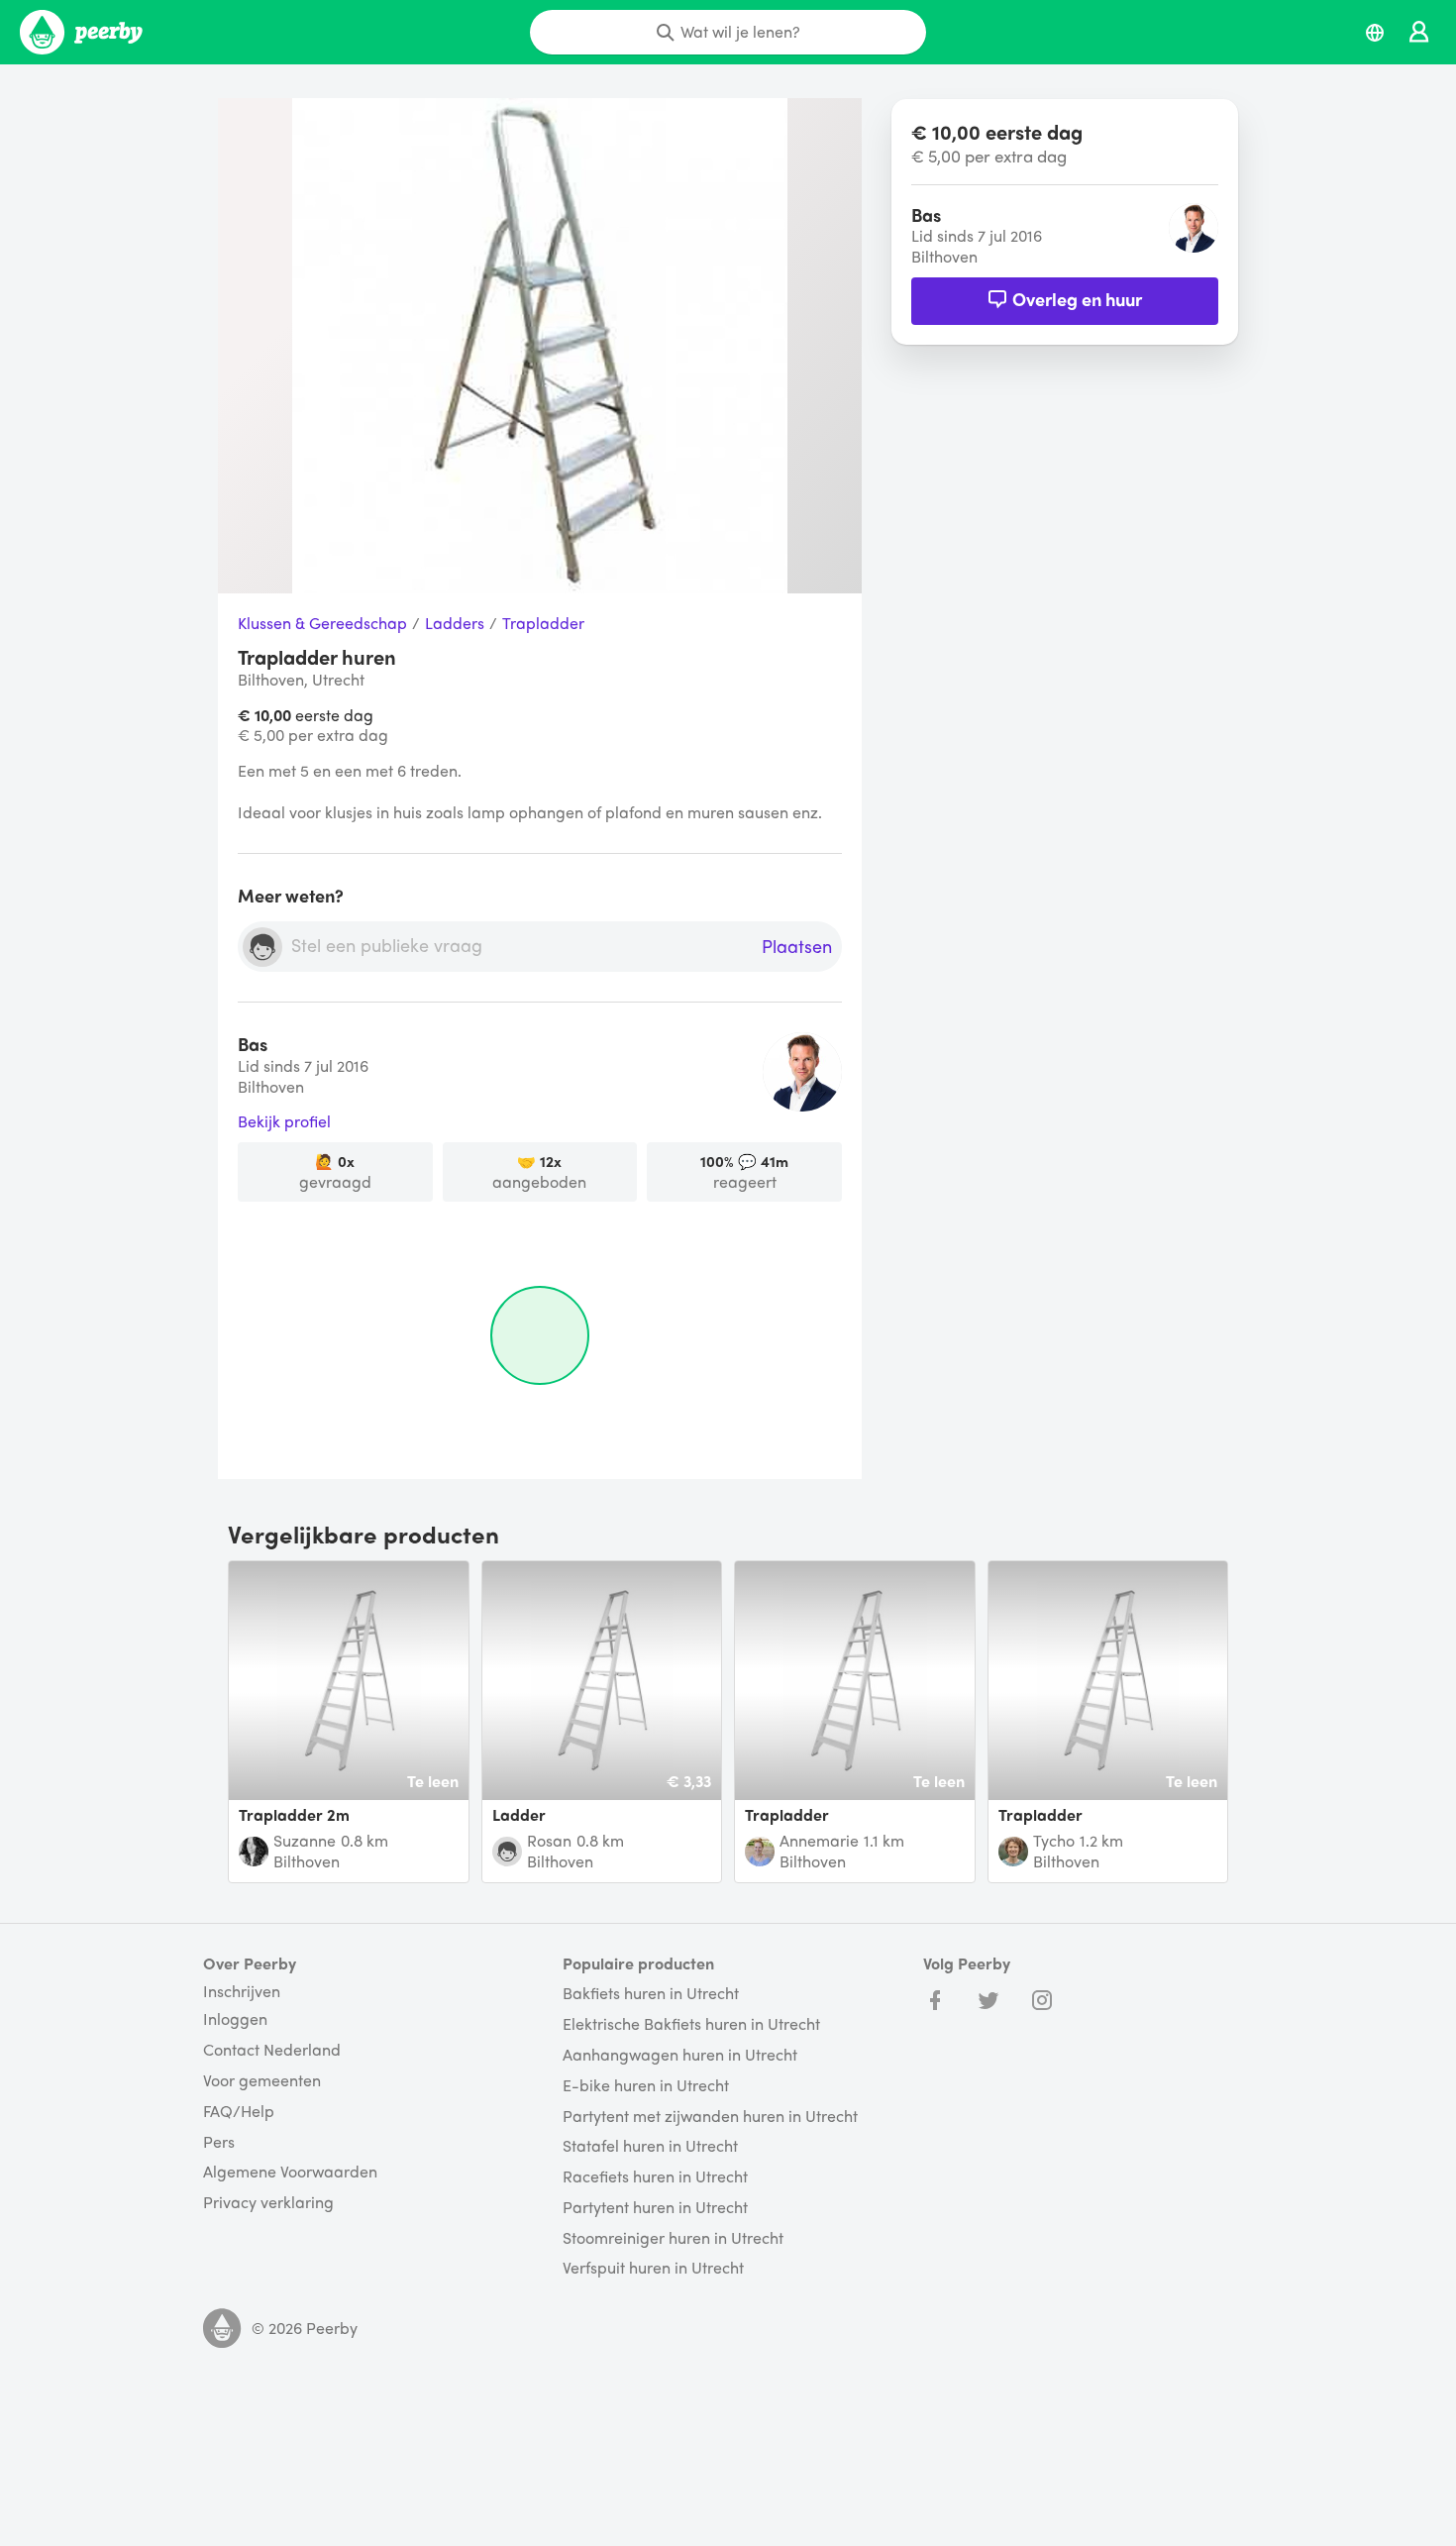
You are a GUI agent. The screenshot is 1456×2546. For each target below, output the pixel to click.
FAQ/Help (239, 2112)
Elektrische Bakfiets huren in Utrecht (691, 2024)
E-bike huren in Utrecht (646, 2086)
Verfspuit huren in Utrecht (653, 2268)
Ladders (455, 624)
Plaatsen (797, 947)
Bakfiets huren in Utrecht (651, 1994)
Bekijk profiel (284, 1122)
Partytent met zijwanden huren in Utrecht (710, 2117)
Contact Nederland (272, 2050)
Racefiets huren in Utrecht (655, 2177)
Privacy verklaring (268, 2203)
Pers (219, 2142)
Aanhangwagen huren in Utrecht (680, 2055)
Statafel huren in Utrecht (650, 2146)
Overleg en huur (1077, 299)
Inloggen (235, 2019)
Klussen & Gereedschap (322, 624)
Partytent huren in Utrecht (655, 2208)
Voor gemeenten (262, 2081)
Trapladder (543, 624)
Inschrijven (242, 1991)
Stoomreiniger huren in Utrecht (673, 2238)
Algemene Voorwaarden (290, 2172)
